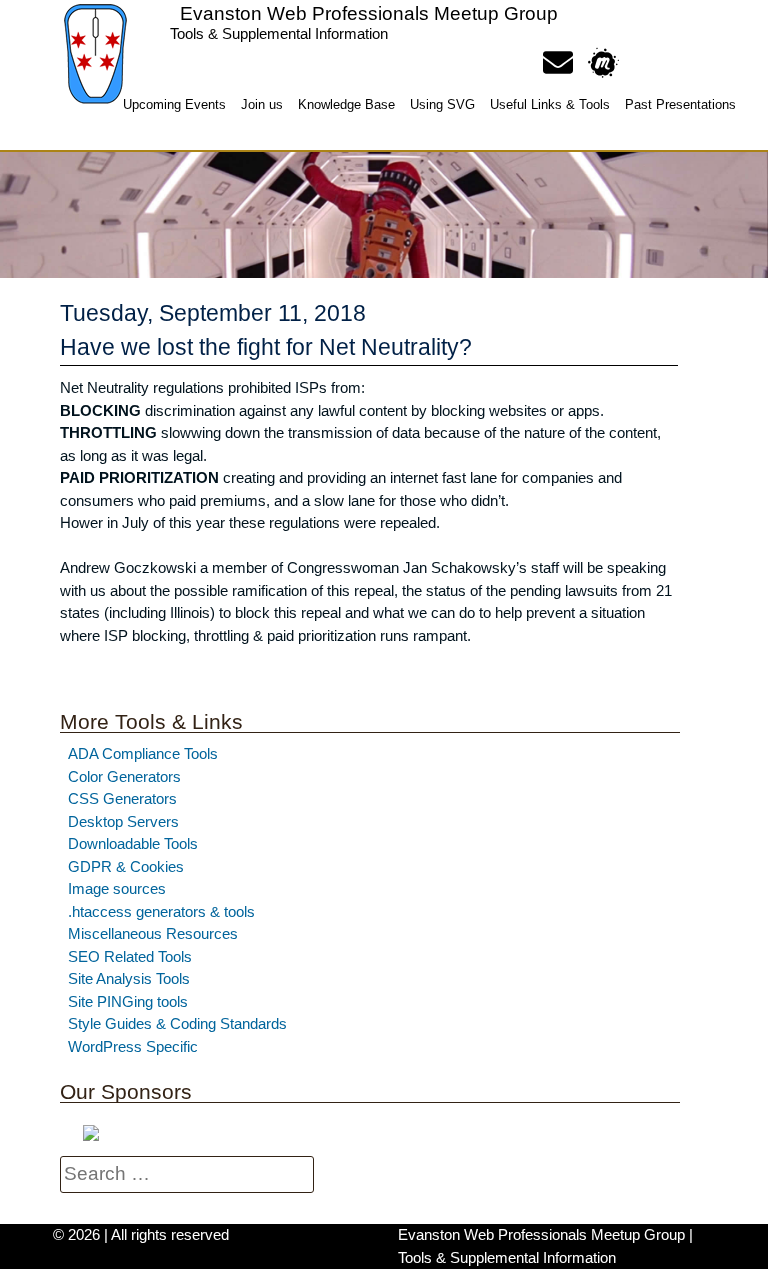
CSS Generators (122, 798)
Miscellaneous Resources (153, 933)
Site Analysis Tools (129, 978)
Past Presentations (680, 104)
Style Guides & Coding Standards (177, 1023)
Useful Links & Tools (550, 104)
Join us (262, 104)
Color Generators (124, 776)
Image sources (117, 888)
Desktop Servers (123, 821)
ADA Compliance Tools (143, 753)
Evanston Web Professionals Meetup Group (369, 13)
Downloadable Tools (133, 843)
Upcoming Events (174, 104)
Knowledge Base (346, 104)
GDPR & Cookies (126, 866)
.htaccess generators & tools (161, 911)
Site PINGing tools (128, 1001)
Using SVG (442, 104)
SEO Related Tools (130, 956)
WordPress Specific (133, 1046)
